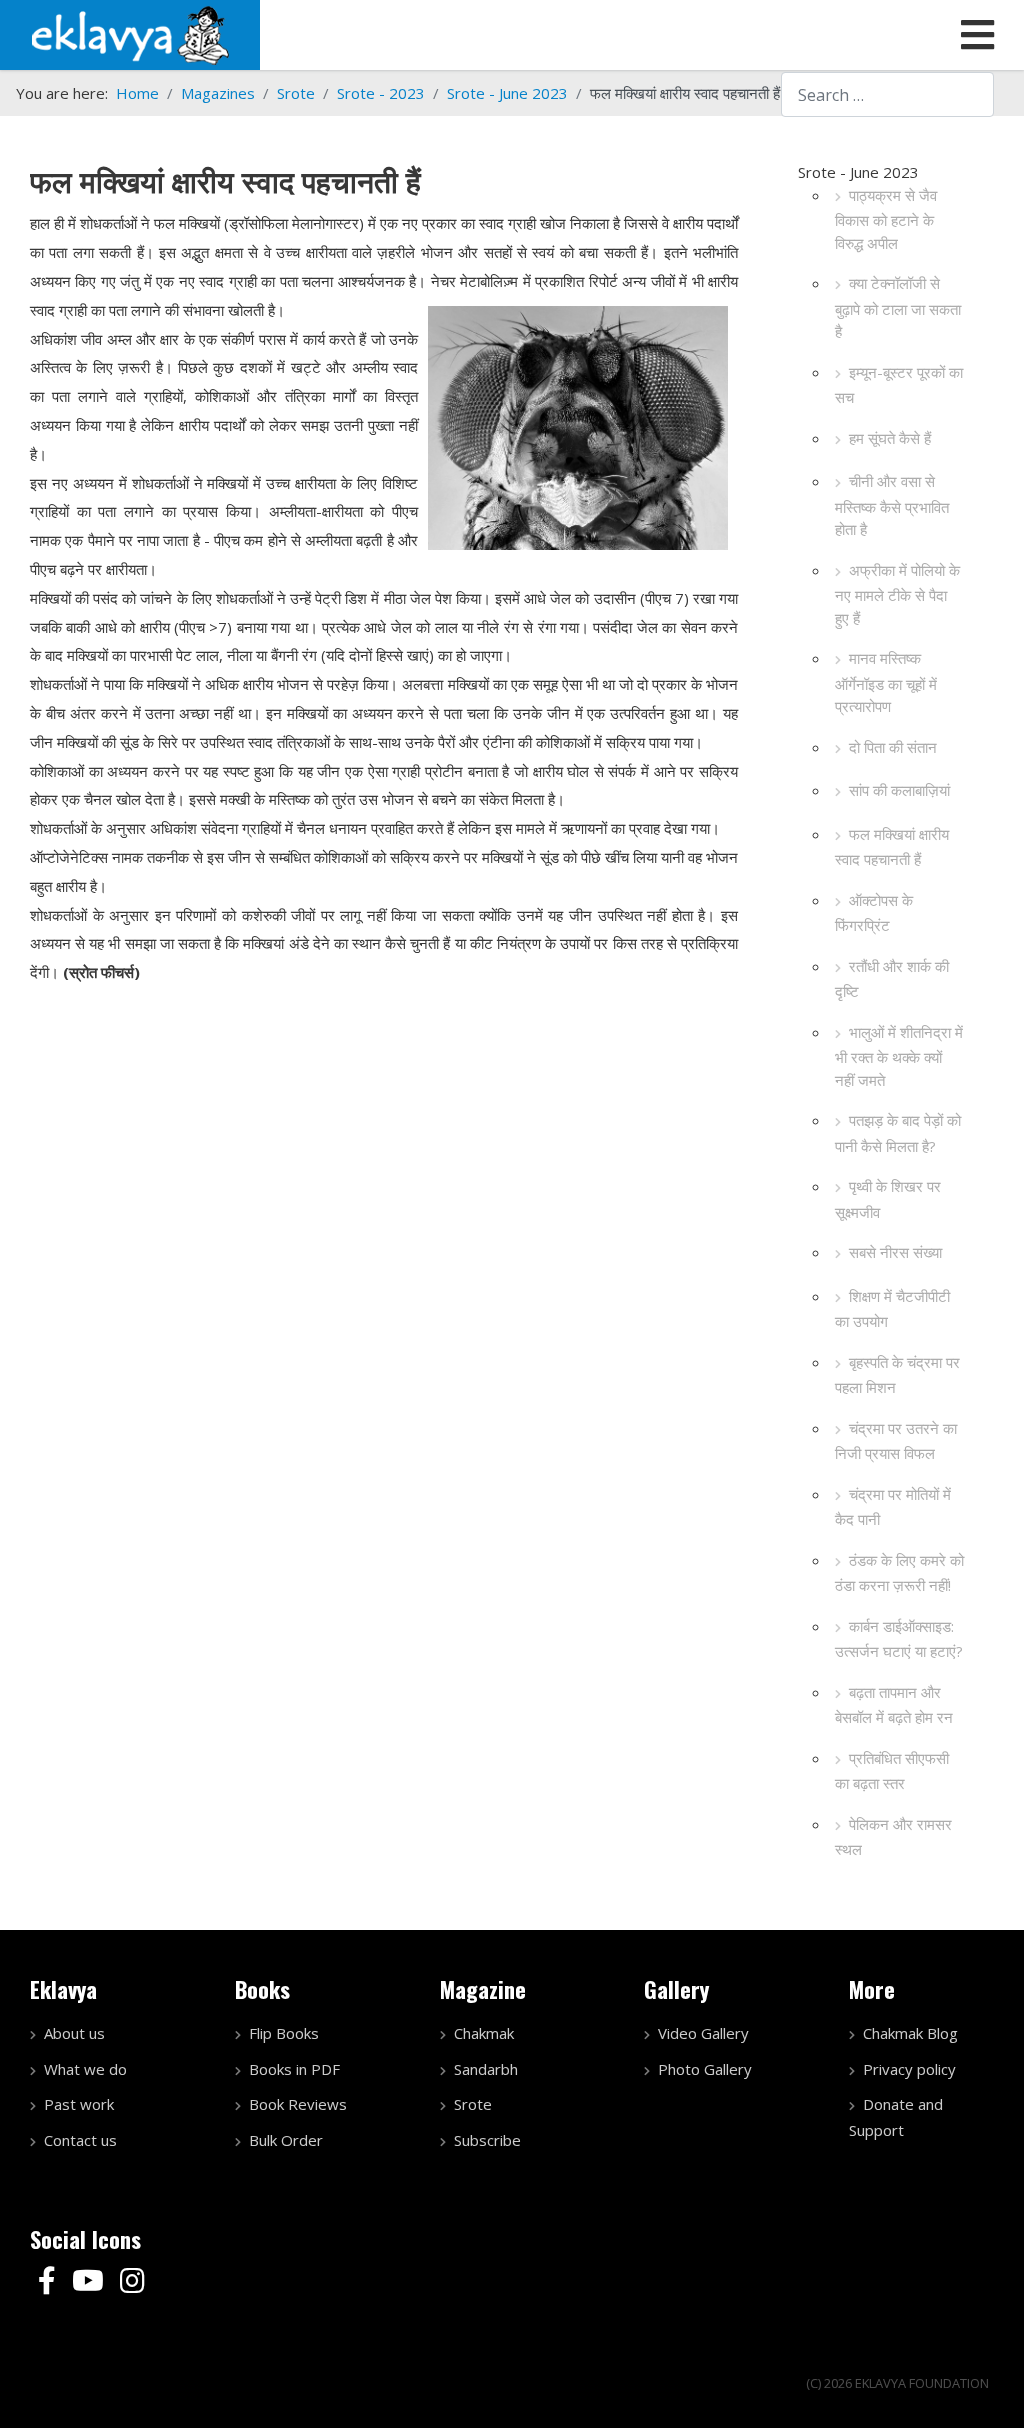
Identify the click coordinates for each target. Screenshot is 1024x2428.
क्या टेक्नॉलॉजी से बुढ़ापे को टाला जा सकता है (898, 307)
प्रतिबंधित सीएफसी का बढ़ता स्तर (892, 1771)
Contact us (80, 2140)
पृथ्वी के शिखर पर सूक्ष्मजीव (888, 1199)
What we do (85, 2069)
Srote (473, 2104)
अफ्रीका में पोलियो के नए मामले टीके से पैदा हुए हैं (897, 594)
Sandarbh (486, 2069)
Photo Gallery (705, 2069)
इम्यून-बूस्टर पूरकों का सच (899, 385)
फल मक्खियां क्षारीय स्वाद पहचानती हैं (892, 847)
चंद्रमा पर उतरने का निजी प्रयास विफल (896, 1441)
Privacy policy (909, 2069)
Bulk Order (286, 2140)
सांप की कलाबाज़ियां (899, 790)
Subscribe (487, 2140)
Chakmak (484, 2033)
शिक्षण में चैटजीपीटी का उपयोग (892, 1309)
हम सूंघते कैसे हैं (890, 438)
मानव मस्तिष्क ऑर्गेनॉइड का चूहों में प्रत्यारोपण (886, 682)
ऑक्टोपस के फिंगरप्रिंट (874, 913)
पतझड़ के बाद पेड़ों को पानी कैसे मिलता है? (898, 1133)
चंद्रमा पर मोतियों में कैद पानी (893, 1507)
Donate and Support (896, 2117)
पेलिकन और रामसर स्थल (893, 1837)
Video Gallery (703, 2033)
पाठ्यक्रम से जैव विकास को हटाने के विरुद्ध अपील (886, 219)
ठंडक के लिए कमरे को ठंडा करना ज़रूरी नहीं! (899, 1573)
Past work (79, 2104)
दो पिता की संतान (893, 747)
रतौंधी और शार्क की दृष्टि (892, 979)
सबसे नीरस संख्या (895, 1252)
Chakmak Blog (910, 2033)
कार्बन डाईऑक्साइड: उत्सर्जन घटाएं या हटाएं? (899, 1639)
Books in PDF (294, 2069)
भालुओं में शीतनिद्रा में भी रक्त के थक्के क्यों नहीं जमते (899, 1056)
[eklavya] (130, 33)
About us (74, 2033)
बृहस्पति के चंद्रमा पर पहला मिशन (897, 1375)
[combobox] (887, 94)
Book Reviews (298, 2104)
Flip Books (284, 2033)
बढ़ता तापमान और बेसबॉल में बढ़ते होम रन (894, 1705)
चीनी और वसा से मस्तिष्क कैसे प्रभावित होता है (892, 505)
